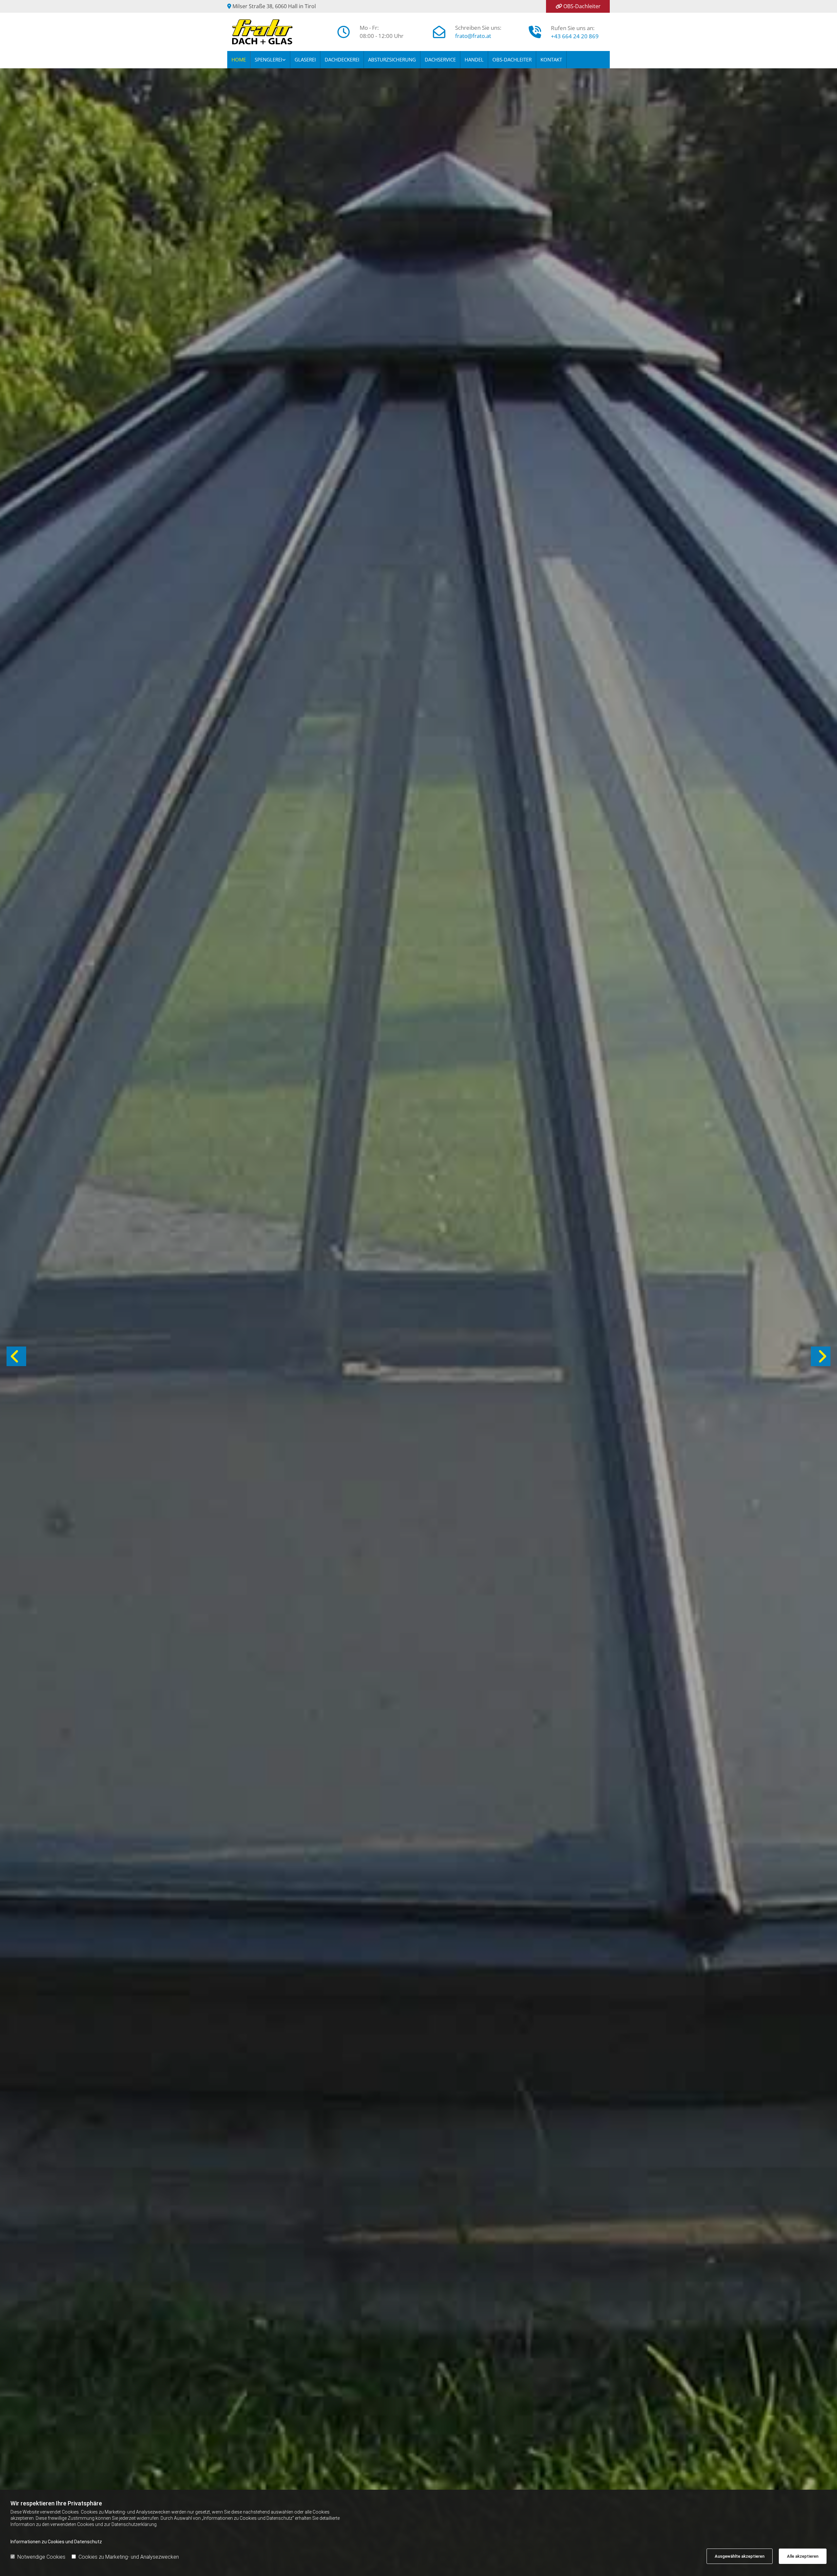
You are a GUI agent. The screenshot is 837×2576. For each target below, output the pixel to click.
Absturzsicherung (392, 59)
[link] (270, 60)
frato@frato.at (473, 36)
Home (239, 59)
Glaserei (305, 59)
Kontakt (551, 59)
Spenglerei (268, 59)
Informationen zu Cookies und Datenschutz (56, 2542)
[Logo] (275, 32)
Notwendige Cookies (41, 2557)
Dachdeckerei (342, 59)
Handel (474, 59)
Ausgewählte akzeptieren (740, 2556)
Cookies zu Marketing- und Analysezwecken (129, 2557)
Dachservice (440, 59)
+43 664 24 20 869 (575, 36)
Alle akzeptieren (803, 2556)
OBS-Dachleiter (582, 6)
